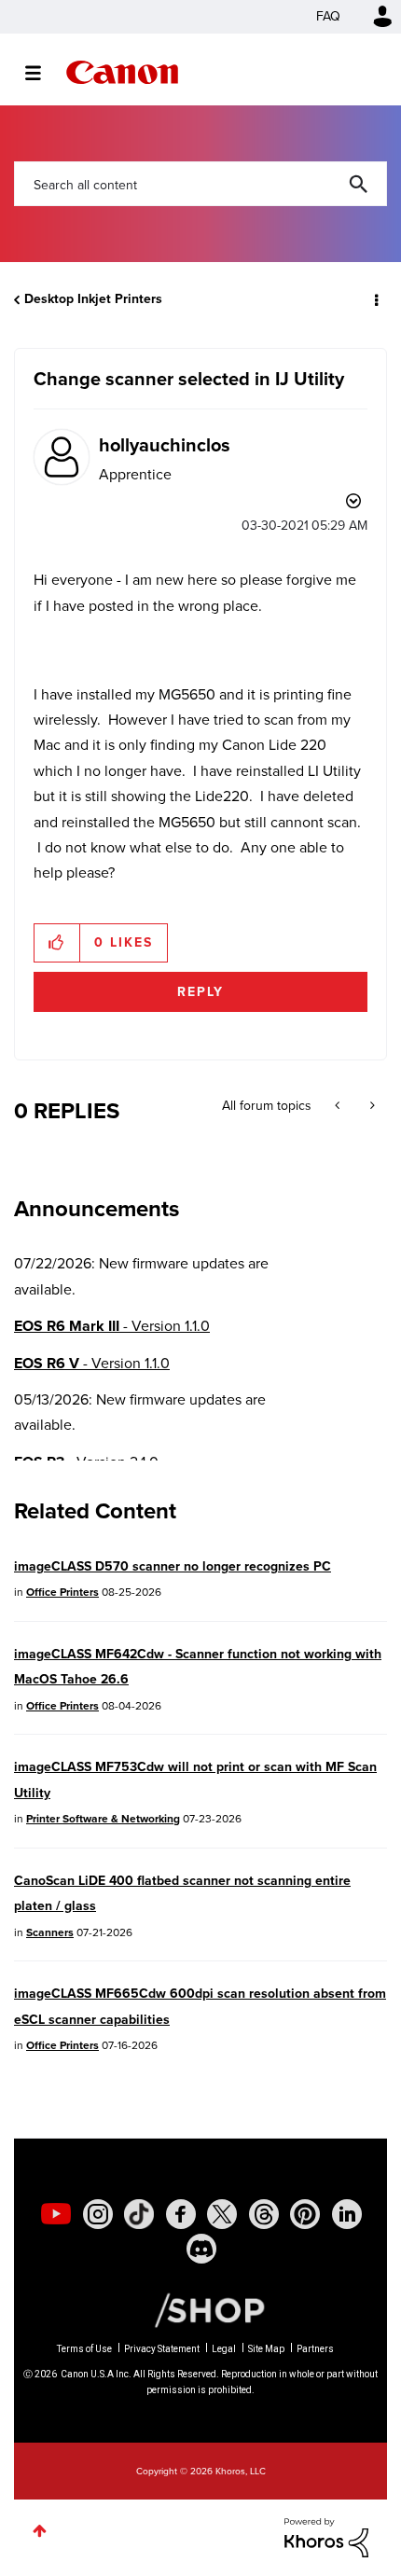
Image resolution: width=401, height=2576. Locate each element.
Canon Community (122, 72)
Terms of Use (84, 2349)
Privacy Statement (162, 2349)
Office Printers (62, 1592)
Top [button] (40, 2531)
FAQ (328, 16)
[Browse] (42, 73)
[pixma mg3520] (339, 1106)
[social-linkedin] (347, 2214)
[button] (57, 943)
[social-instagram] (98, 2214)
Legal (224, 2349)
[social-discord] (201, 2249)
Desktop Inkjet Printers (93, 299)
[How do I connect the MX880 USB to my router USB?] (371, 1106)
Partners (315, 2349)
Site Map (266, 2349)
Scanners (50, 1932)
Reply (200, 992)
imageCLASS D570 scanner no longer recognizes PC (173, 1566)
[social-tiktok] (139, 2214)
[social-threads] (264, 2214)
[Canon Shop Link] (200, 2309)
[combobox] (200, 184)
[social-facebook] (181, 2214)
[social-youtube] (56, 2214)
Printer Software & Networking (103, 1819)
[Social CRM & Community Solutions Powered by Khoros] (326, 2536)
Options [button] (375, 299)
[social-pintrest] (305, 2214)
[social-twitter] (222, 2214)
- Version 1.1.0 (112, 1326)
